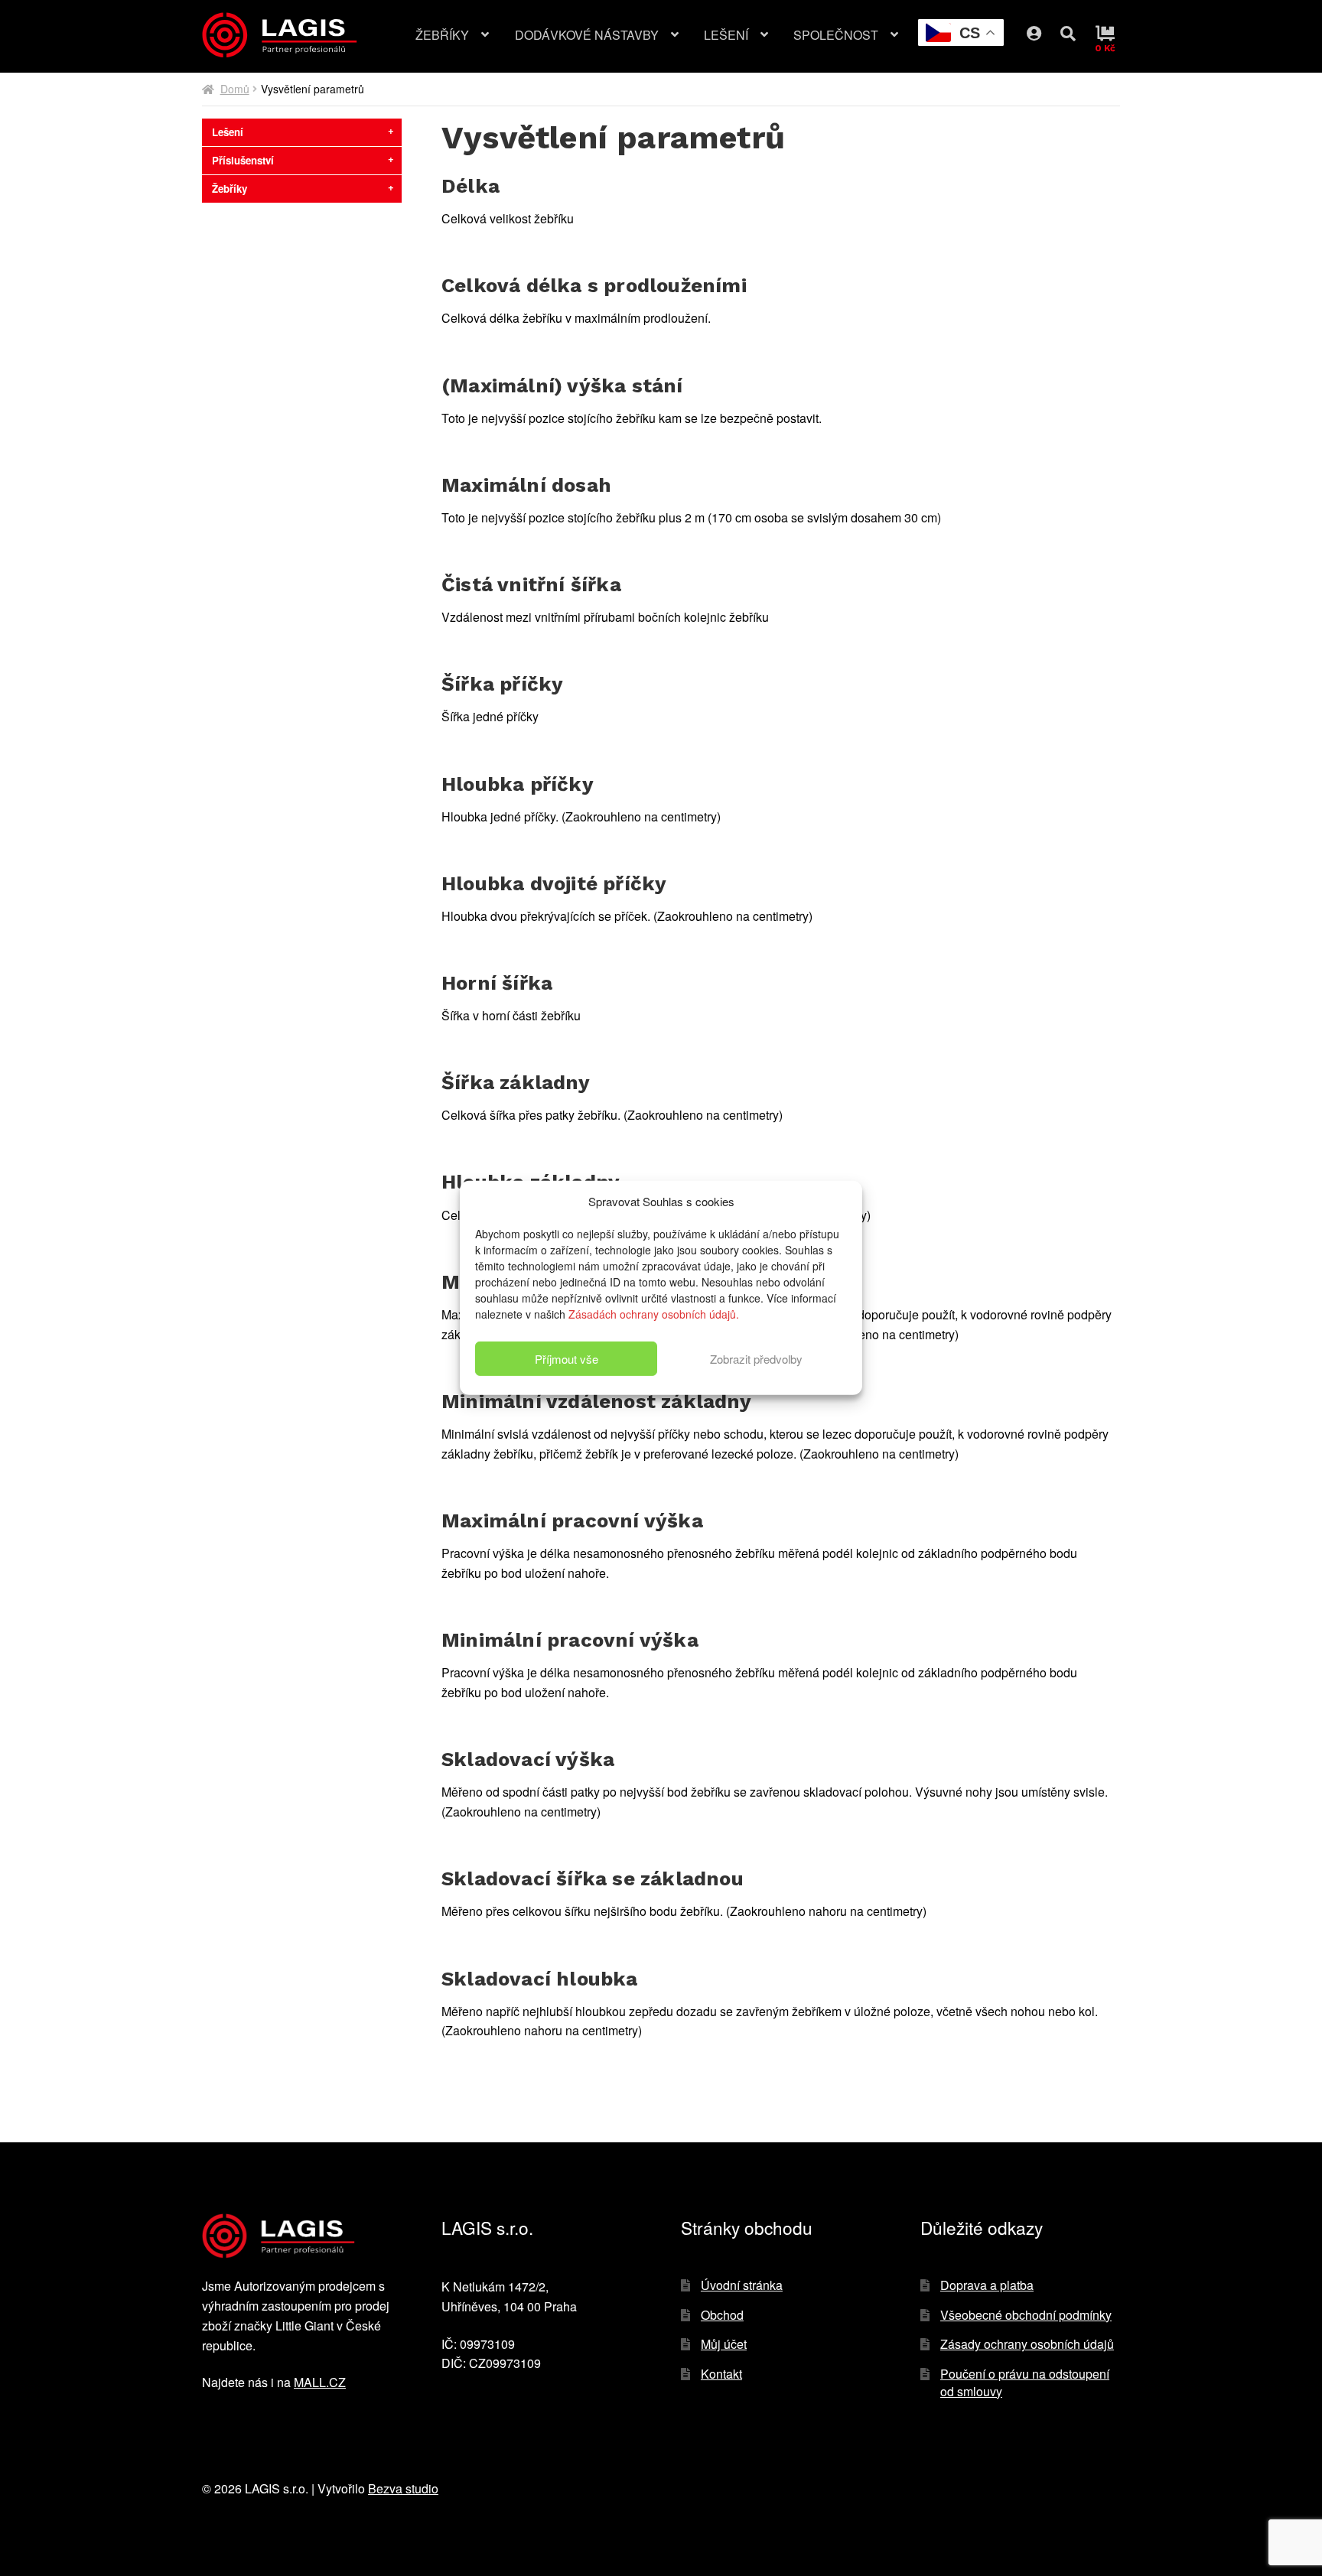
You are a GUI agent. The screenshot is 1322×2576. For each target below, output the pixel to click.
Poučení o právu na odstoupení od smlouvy (1025, 2382)
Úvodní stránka (742, 2285)
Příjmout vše (567, 1359)
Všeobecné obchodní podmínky (1026, 2315)
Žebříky (442, 35)
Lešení (726, 35)
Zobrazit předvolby (756, 1359)
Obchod (722, 2315)
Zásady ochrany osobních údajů (1027, 2344)
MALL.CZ (320, 2382)
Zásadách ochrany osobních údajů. (654, 1314)
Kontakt (721, 2374)
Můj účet (1045, 30)
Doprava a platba (987, 2285)
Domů (235, 89)
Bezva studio (403, 2488)
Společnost (836, 35)
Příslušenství (243, 160)
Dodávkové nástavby (587, 35)
